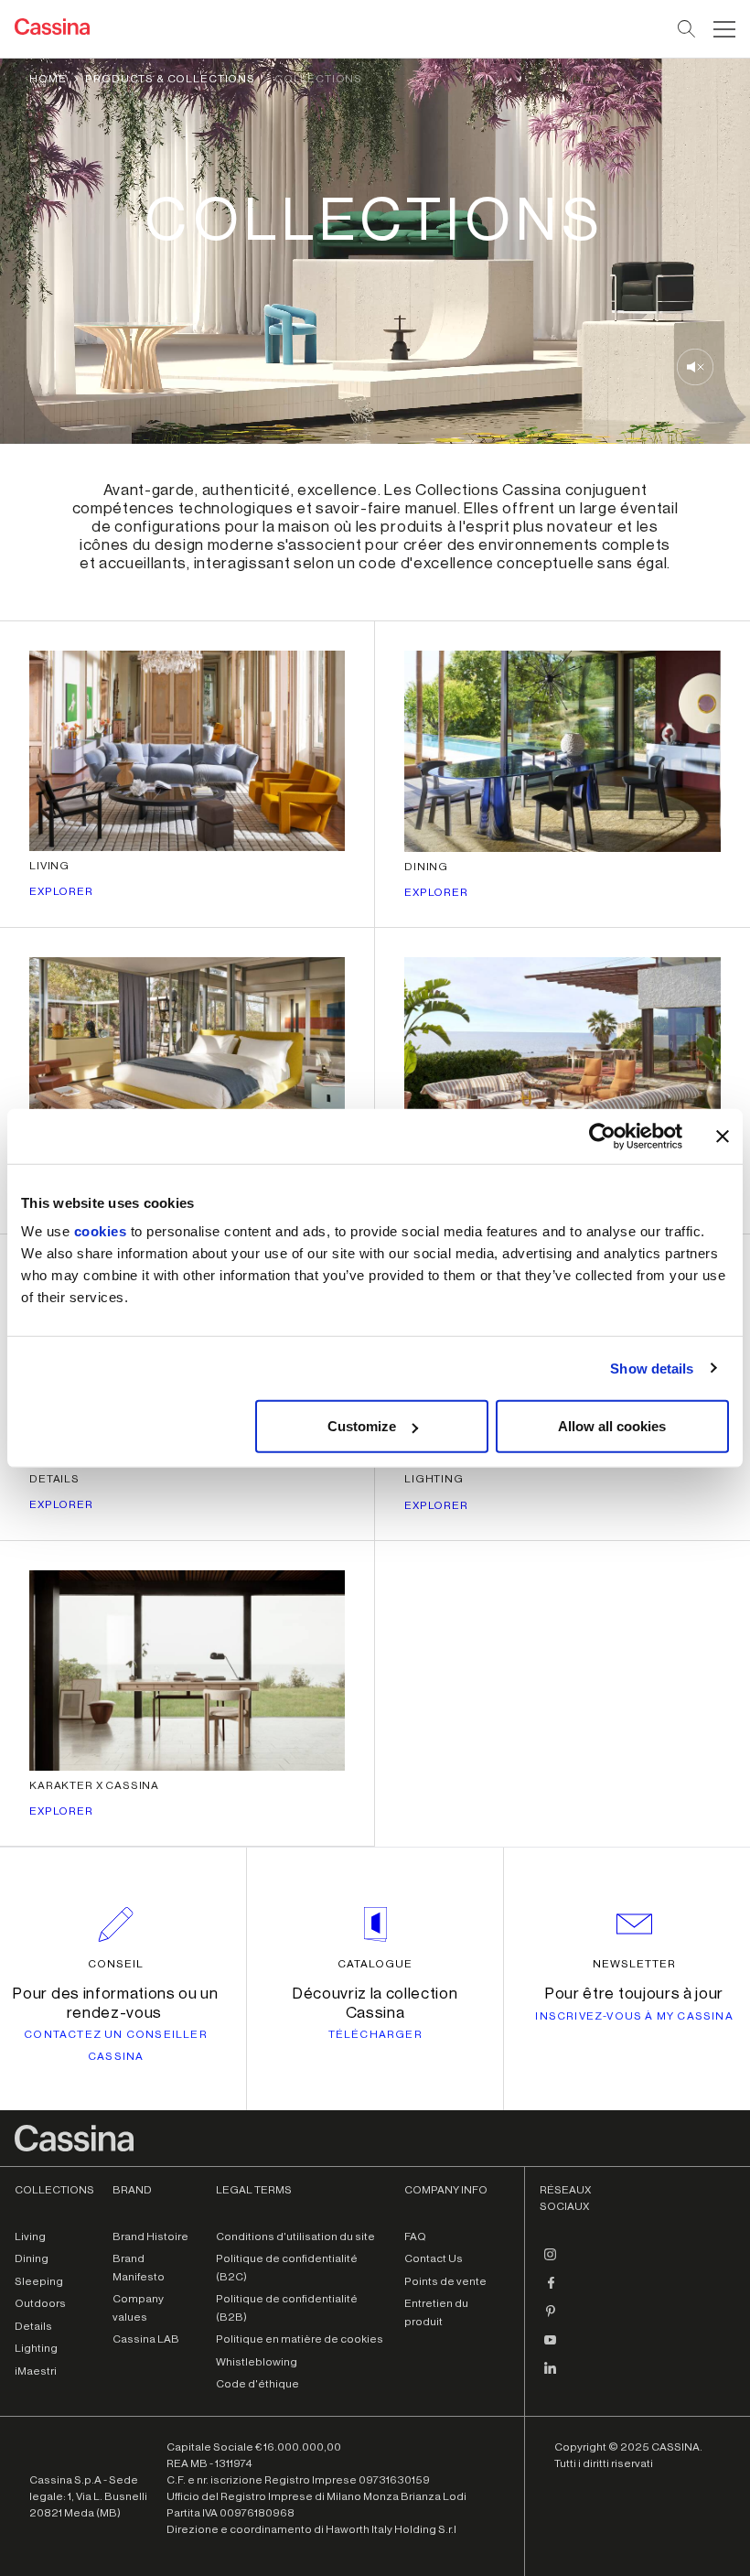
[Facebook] (551, 2290)
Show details (652, 1368)
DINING (426, 867)
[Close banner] (723, 1136)
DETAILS (54, 1479)
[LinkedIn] (551, 2376)
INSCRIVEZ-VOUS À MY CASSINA (634, 2016)
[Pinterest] (551, 2319)
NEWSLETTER (634, 1964)
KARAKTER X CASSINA (94, 1785)
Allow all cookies (612, 1426)
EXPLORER (61, 891)
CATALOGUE (375, 1964)
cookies (101, 1231)
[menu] (724, 29)
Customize (362, 1426)
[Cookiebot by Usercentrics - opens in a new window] (602, 1136)
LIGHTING (434, 1479)
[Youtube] (551, 2347)
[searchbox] (687, 29)
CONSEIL (116, 1964)
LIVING (49, 866)
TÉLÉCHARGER (375, 2034)
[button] (722, 29)
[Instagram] (551, 2262)
